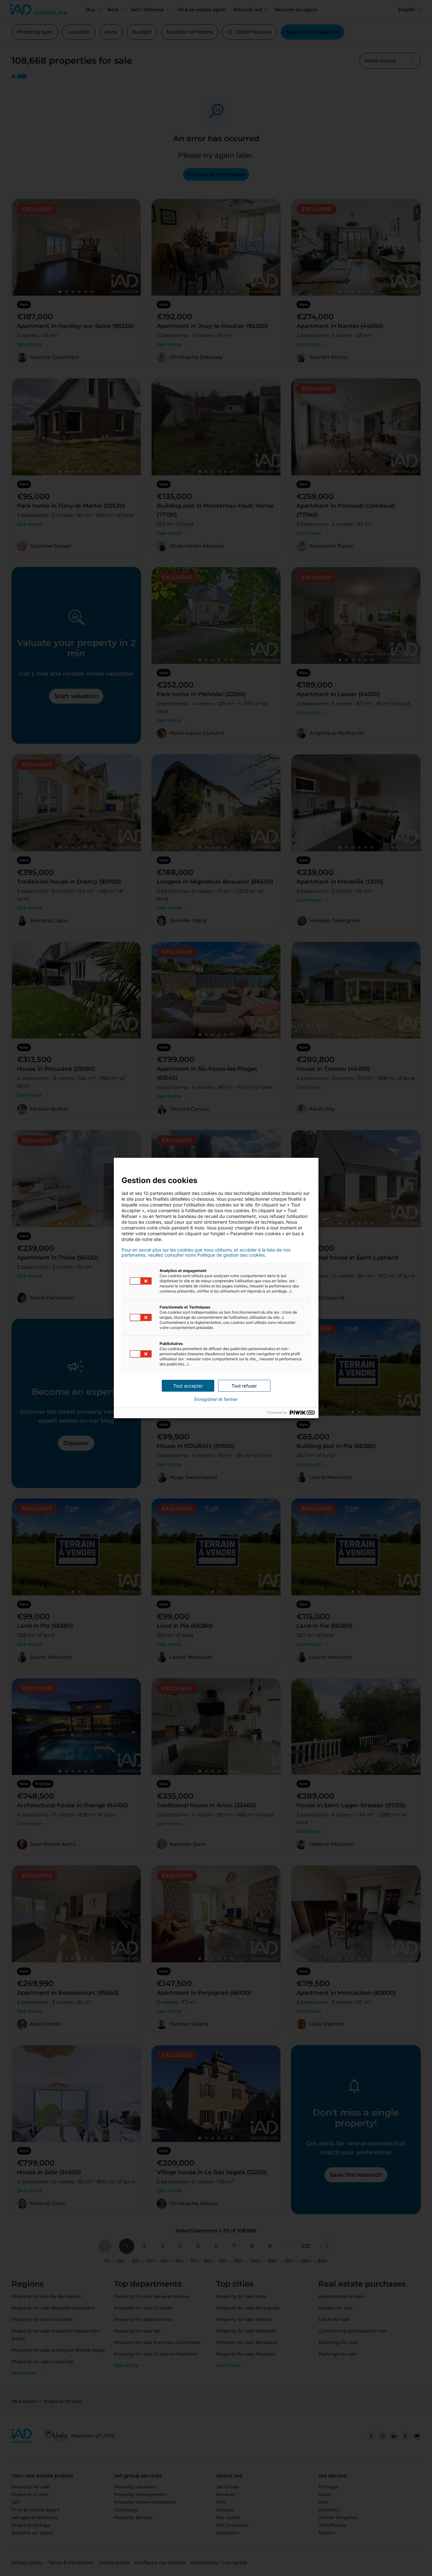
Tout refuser (244, 1386)
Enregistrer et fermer (216, 1399)
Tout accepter (188, 1386)
